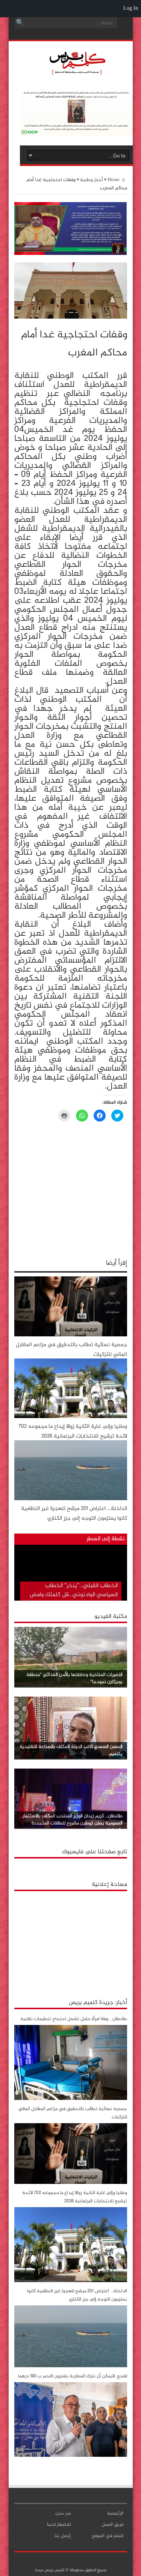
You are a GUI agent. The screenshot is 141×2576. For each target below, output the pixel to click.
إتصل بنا (63, 2536)
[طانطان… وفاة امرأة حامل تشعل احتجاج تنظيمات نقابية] (71, 2099)
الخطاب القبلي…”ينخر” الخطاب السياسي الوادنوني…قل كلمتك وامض (74, 1590)
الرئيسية (115, 2513)
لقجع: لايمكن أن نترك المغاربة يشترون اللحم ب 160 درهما (73, 2376)
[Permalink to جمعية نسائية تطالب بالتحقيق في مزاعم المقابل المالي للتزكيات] (71, 1335)
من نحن (63, 2513)
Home (114, 180)
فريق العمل (112, 2525)
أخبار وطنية (92, 180)
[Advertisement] (71, 1942)
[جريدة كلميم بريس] (76, 73)
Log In (131, 8)
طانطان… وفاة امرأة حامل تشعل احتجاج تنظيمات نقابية (74, 2019)
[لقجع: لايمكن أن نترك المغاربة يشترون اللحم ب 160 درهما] (71, 2456)
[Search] (20, 23)
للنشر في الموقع (108, 2536)
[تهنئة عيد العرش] (71, 254)
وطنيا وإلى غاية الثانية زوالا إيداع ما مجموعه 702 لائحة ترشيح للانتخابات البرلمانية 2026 (73, 1431)
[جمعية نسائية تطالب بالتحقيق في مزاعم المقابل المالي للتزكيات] (71, 2183)
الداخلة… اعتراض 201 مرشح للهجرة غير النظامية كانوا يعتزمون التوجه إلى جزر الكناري (74, 1513)
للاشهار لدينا (59, 2525)
